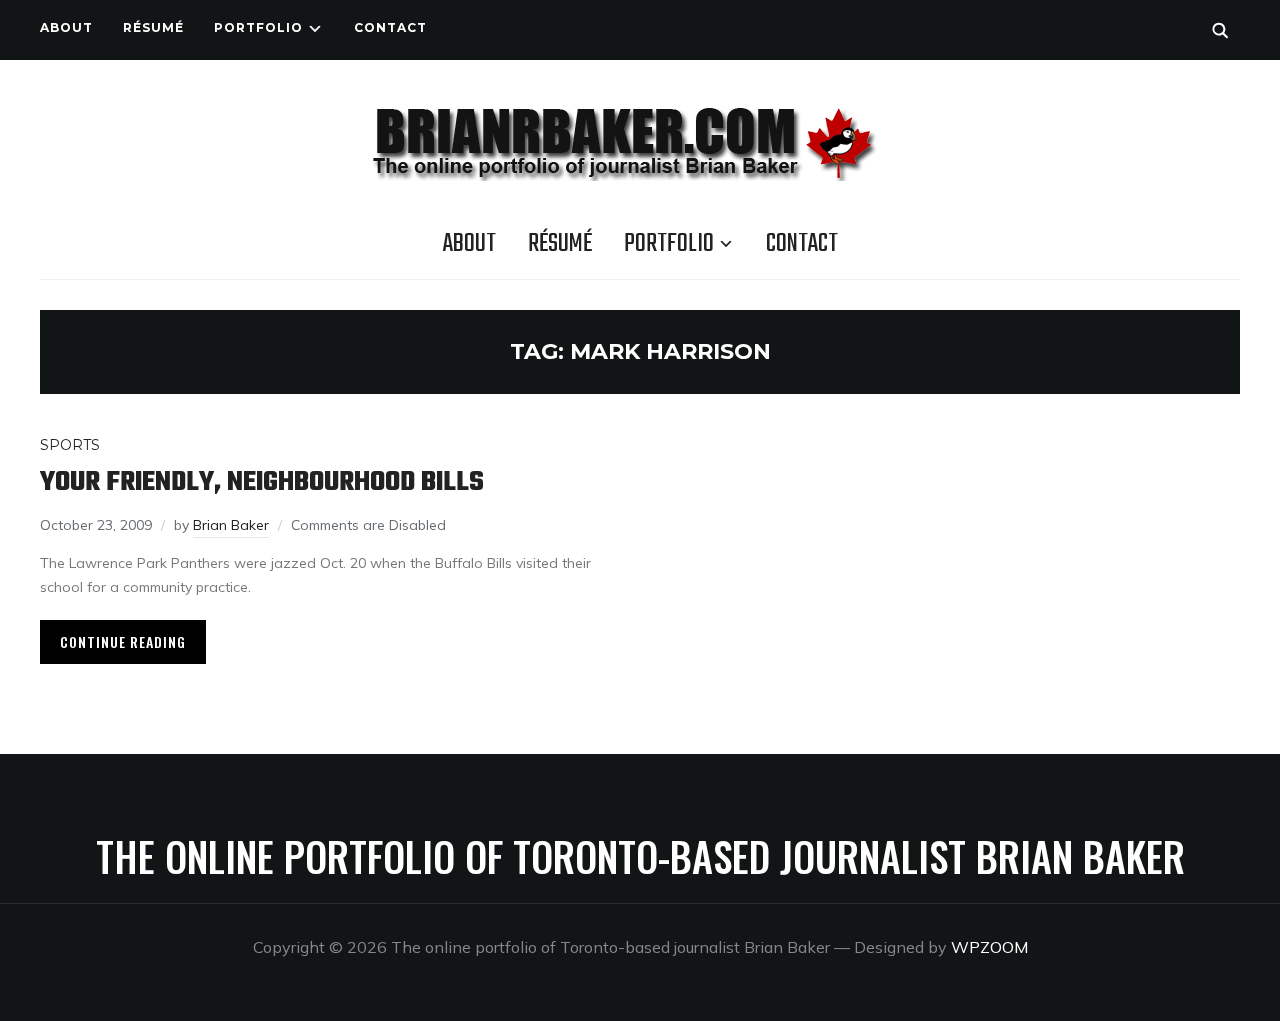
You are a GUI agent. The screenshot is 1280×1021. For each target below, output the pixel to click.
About (66, 27)
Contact (390, 27)
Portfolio (258, 27)
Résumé (153, 27)
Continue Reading (123, 641)
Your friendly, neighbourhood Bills (262, 482)
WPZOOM (989, 947)
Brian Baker (231, 525)
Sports (70, 445)
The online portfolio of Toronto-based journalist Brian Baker (640, 856)
